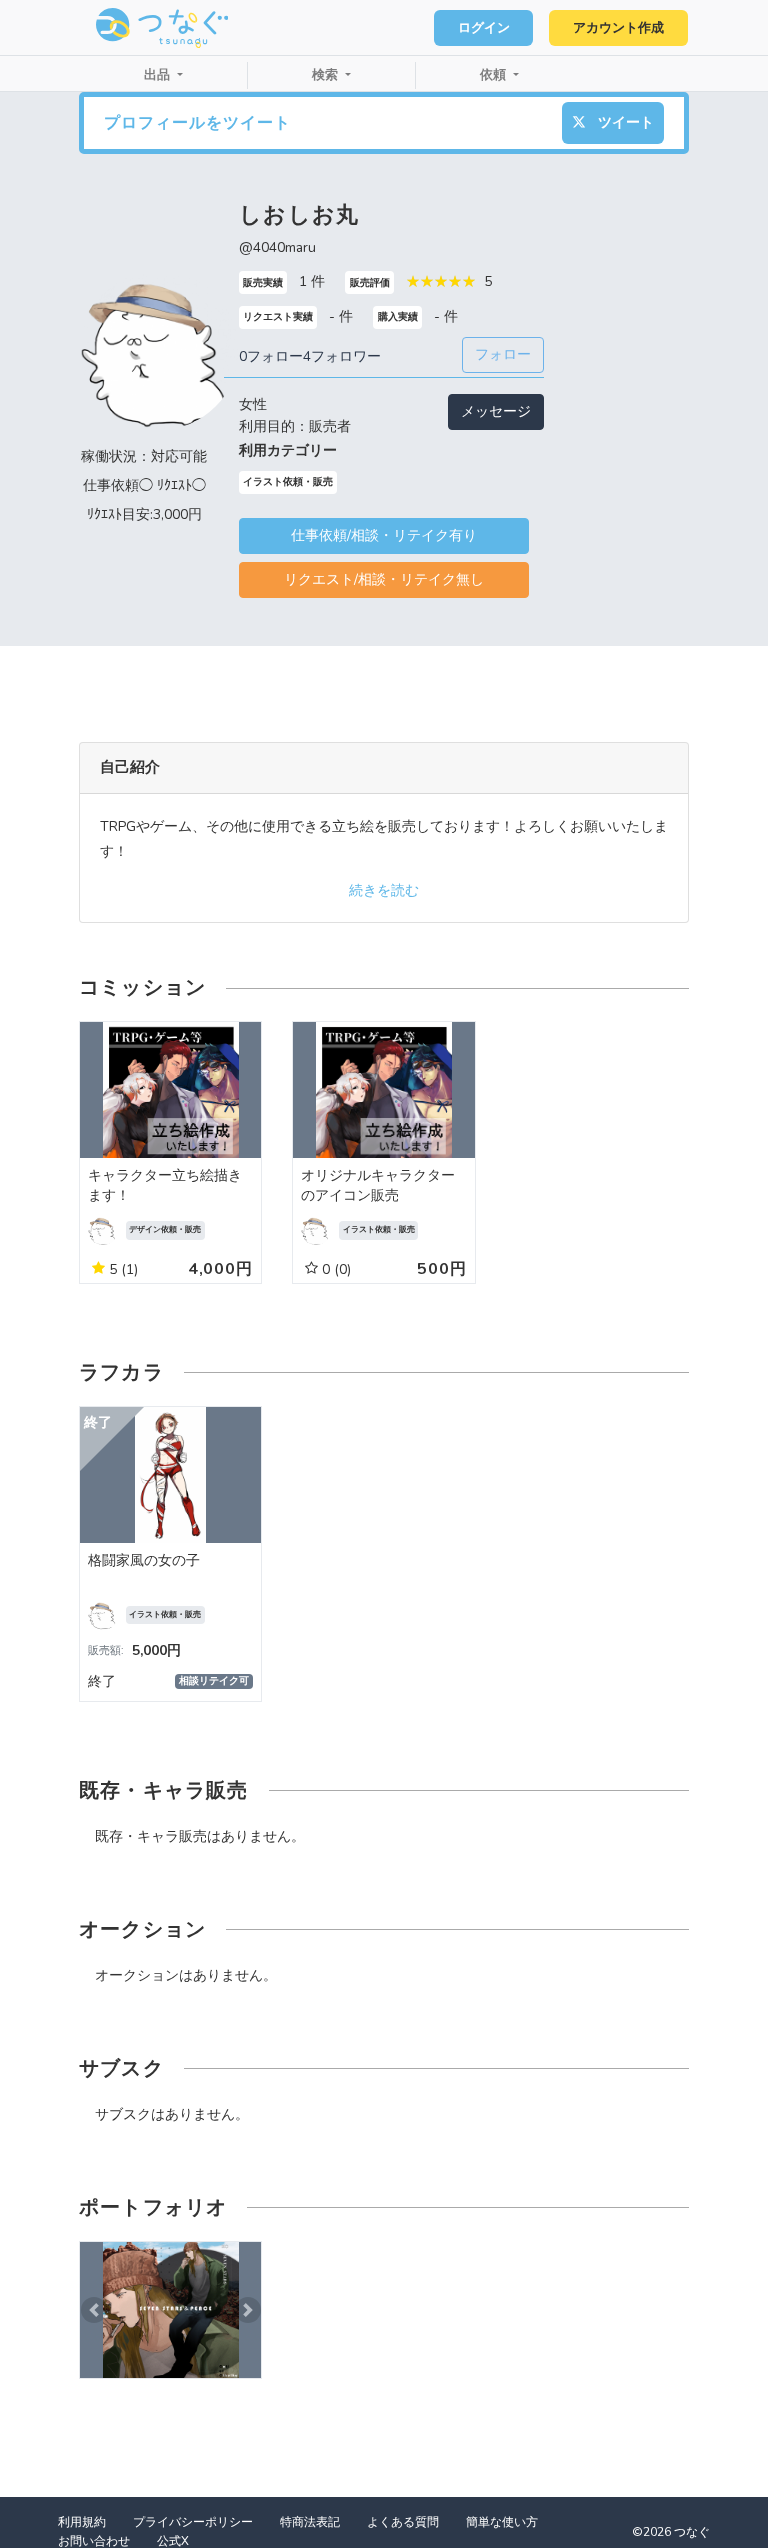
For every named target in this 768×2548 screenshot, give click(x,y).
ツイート (624, 122)
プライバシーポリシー (193, 2522)
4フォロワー (342, 356)
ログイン (484, 28)
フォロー (503, 354)
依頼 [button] (495, 75)
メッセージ (496, 411)
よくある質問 (403, 2522)
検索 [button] (327, 75)
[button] (93, 2310)
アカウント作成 (618, 28)
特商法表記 (310, 2522)
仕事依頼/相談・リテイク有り (384, 535)
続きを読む (384, 890)
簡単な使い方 (502, 2522)
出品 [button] (159, 75)
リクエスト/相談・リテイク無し (384, 579)
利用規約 (82, 2522)
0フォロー (271, 356)
